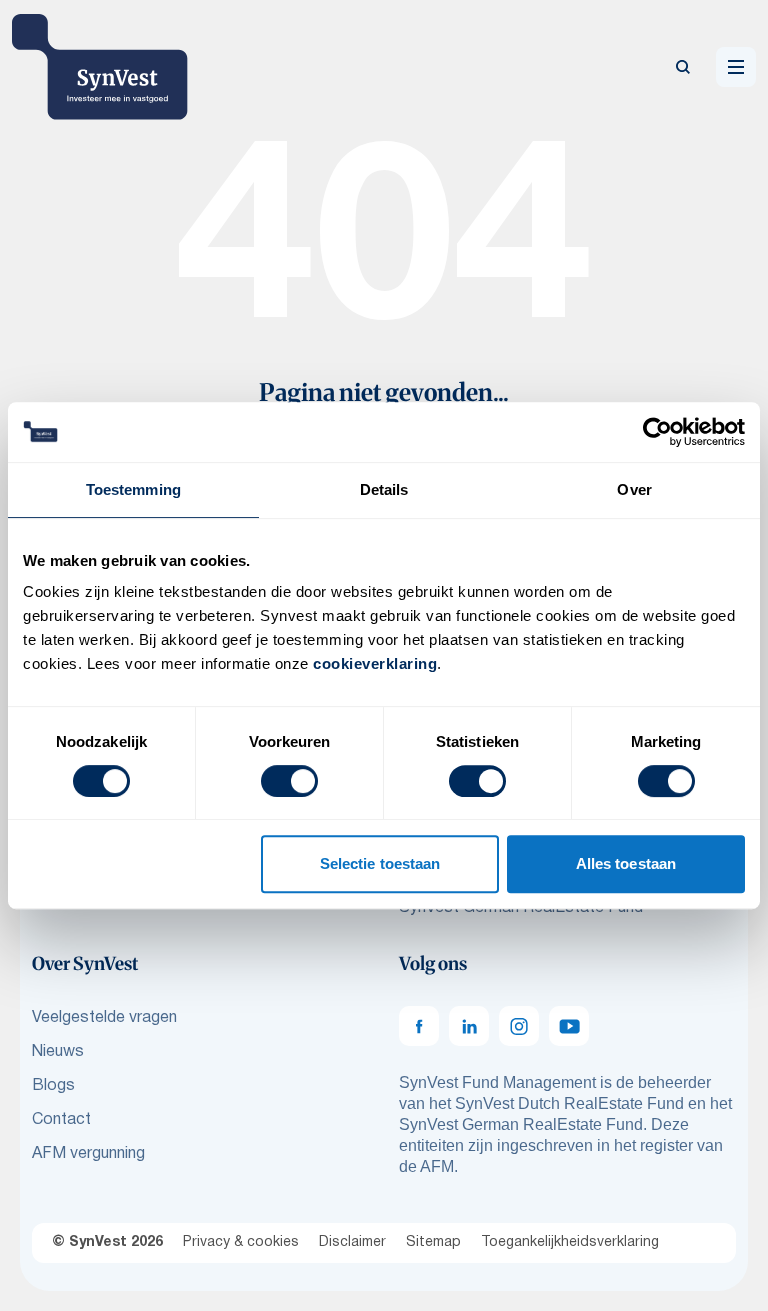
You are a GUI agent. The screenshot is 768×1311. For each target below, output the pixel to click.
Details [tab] (384, 489)
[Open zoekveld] (683, 67)
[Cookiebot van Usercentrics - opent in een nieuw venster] (657, 432)
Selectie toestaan (380, 863)
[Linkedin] (469, 1026)
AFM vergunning (88, 1154)
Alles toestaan (626, 863)
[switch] (289, 781)
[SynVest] (100, 67)
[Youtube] (569, 1026)
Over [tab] (634, 489)
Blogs (53, 1086)
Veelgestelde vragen (104, 1018)
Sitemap (433, 1242)
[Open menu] (736, 67)
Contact (61, 1120)
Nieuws (58, 1052)
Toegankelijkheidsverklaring (570, 1242)
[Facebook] (419, 1026)
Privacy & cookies (241, 1242)
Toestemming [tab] (133, 489)
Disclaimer (352, 1242)
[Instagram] (519, 1026)
